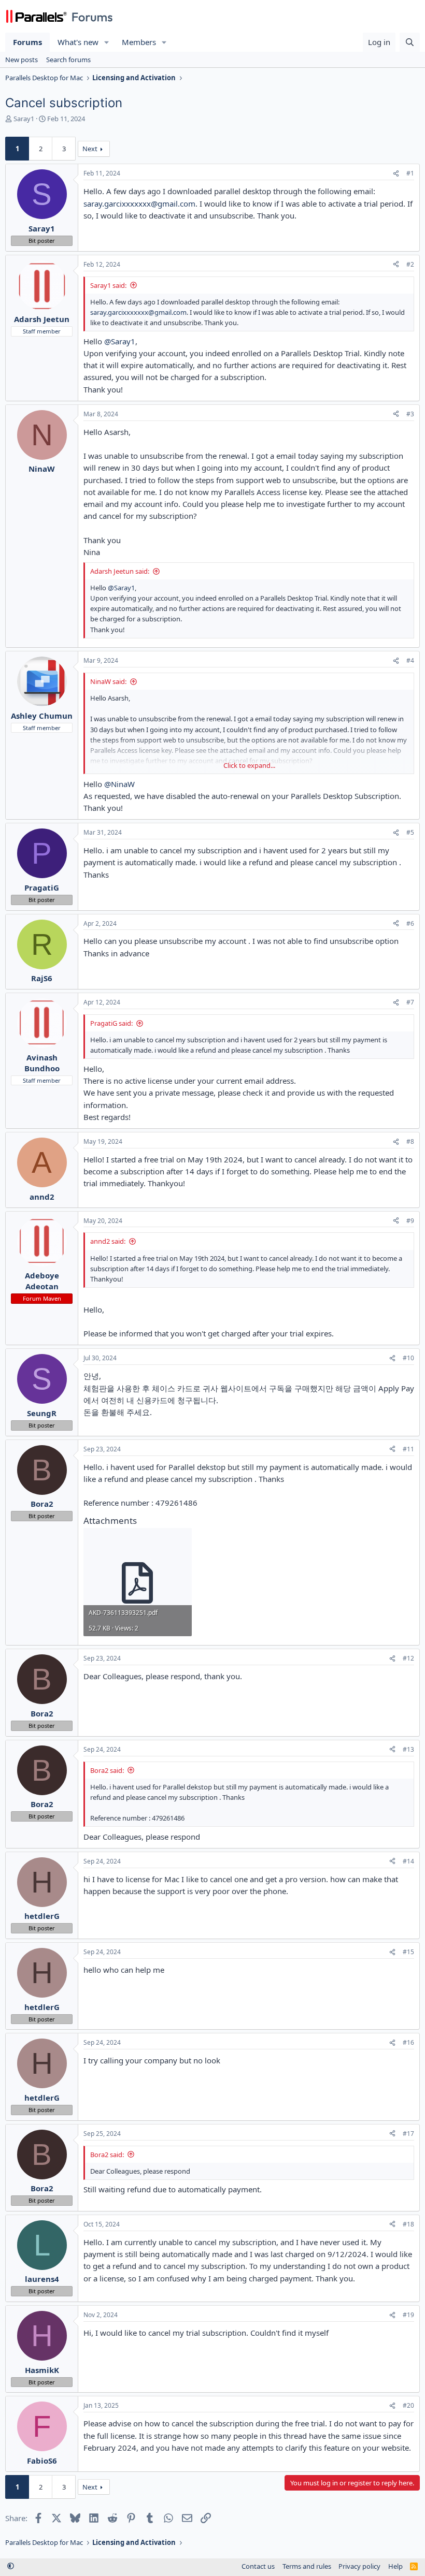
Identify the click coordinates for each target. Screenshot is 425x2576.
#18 (408, 2224)
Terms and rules (307, 2566)
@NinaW (119, 784)
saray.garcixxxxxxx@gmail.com (139, 203)
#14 (408, 1861)
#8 (410, 1141)
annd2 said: (108, 1241)
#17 (408, 2134)
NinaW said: (108, 681)
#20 (408, 2405)
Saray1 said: (108, 285)
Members (139, 42)
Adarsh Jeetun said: (120, 571)
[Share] (396, 174)
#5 (410, 832)
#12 (408, 1658)
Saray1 (24, 119)
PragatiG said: (111, 1023)
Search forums (68, 60)
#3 (410, 414)
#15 (408, 1952)
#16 (408, 2042)
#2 (410, 264)
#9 (410, 1221)
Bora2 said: (107, 1770)
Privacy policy (359, 2566)
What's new (78, 42)
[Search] (410, 42)
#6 (410, 923)
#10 (408, 1358)
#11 (408, 1449)
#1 (410, 173)
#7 (410, 1002)
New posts (22, 60)
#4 (410, 660)
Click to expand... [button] (249, 765)
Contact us (258, 2566)
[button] (107, 42)
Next (90, 149)
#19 (408, 2315)
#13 (408, 1749)
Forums (27, 42)
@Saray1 (120, 341)
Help (395, 2566)
